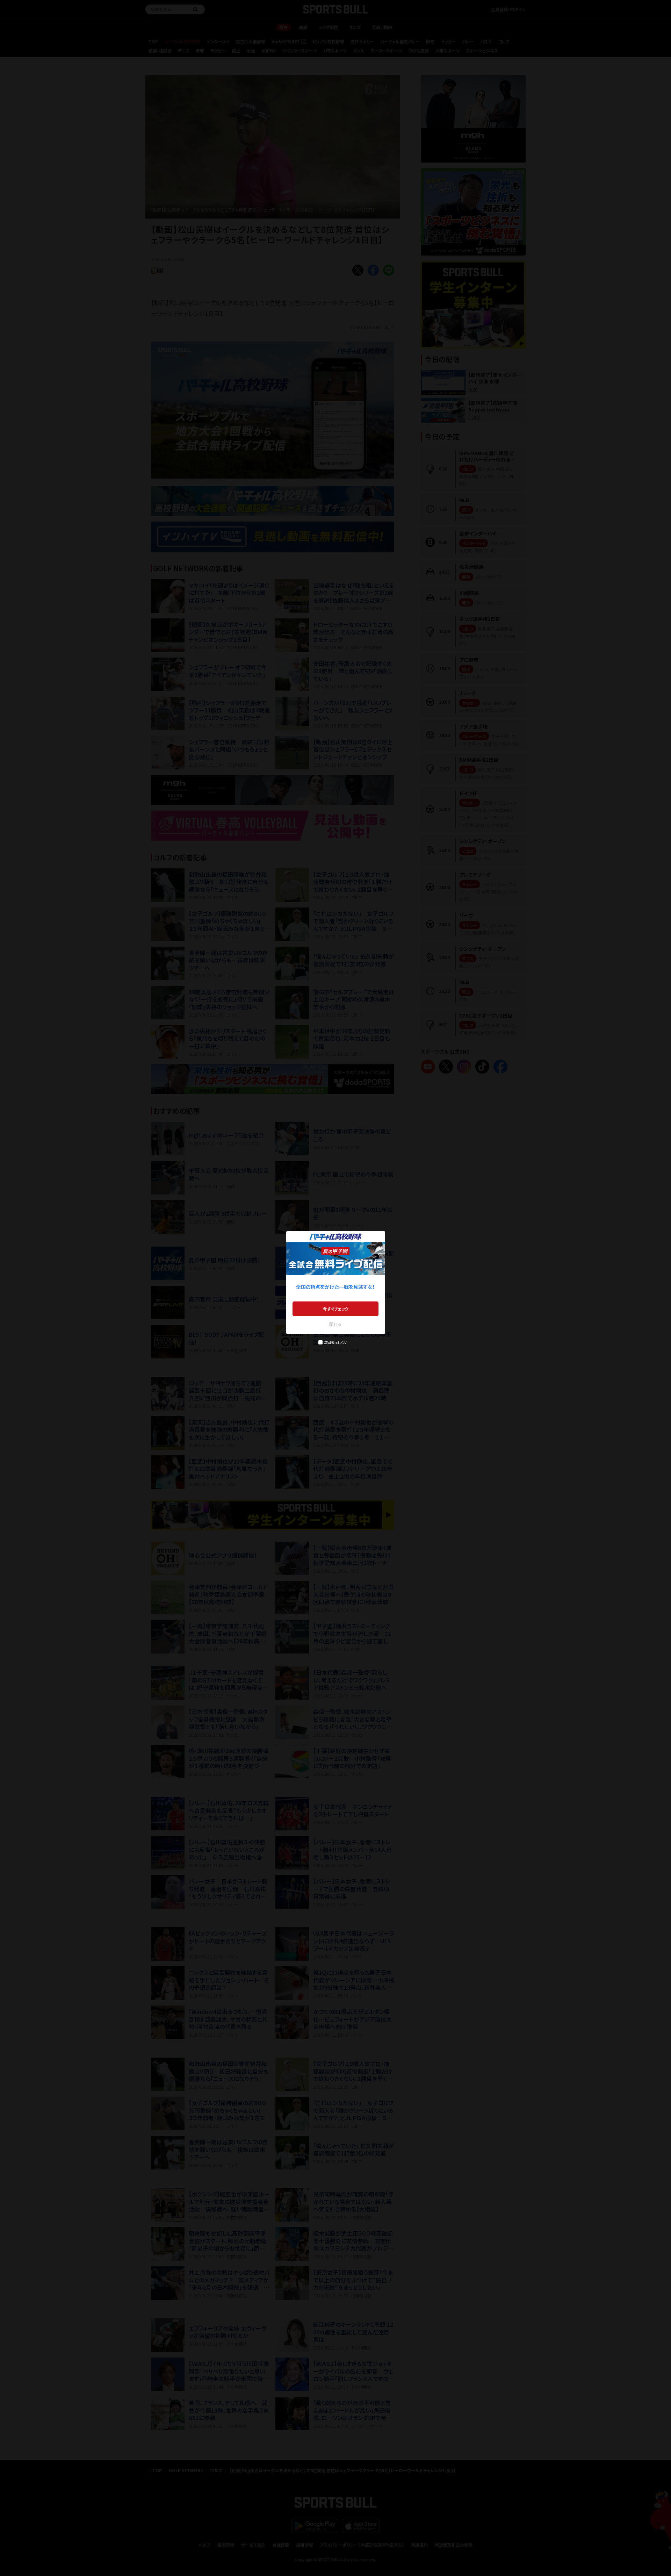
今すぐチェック (336, 1309)
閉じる (335, 1324)
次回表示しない (336, 1342)
